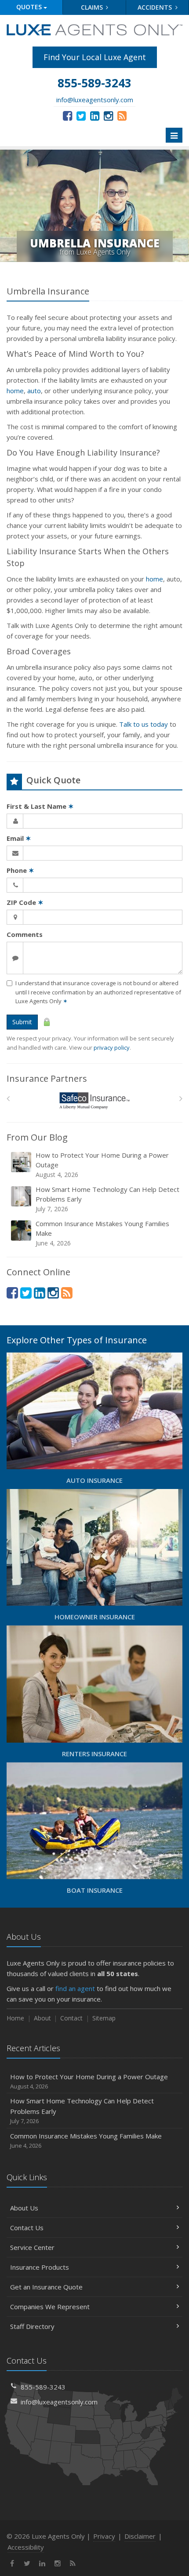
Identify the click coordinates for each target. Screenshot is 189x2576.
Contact (71, 2018)
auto (34, 391)
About (42, 2018)
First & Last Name (40, 806)
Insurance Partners (47, 1078)
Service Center (32, 2247)
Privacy (104, 2536)
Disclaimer (140, 2536)
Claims (93, 7)
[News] (122, 115)
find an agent (75, 1988)
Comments (25, 934)
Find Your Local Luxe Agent (95, 57)
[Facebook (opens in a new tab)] (67, 115)
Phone (20, 870)
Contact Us (27, 2228)
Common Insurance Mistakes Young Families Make (102, 1233)
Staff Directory (32, 2326)
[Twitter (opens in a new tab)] (81, 115)
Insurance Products (40, 2267)
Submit (22, 1022)
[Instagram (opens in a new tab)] (108, 115)
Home (15, 2018)
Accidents (156, 7)
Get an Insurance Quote (46, 2287)
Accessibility (26, 2547)
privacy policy (112, 1048)
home (15, 391)
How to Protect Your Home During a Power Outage (102, 1165)
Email (19, 838)
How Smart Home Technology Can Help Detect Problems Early (107, 1199)
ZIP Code (25, 902)
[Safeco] (95, 1101)
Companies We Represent (50, 2307)
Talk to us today (144, 724)
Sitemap (104, 2018)
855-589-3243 (43, 2387)
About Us (24, 2208)
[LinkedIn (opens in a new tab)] (95, 115)
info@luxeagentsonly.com (95, 100)
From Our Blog (37, 1137)
